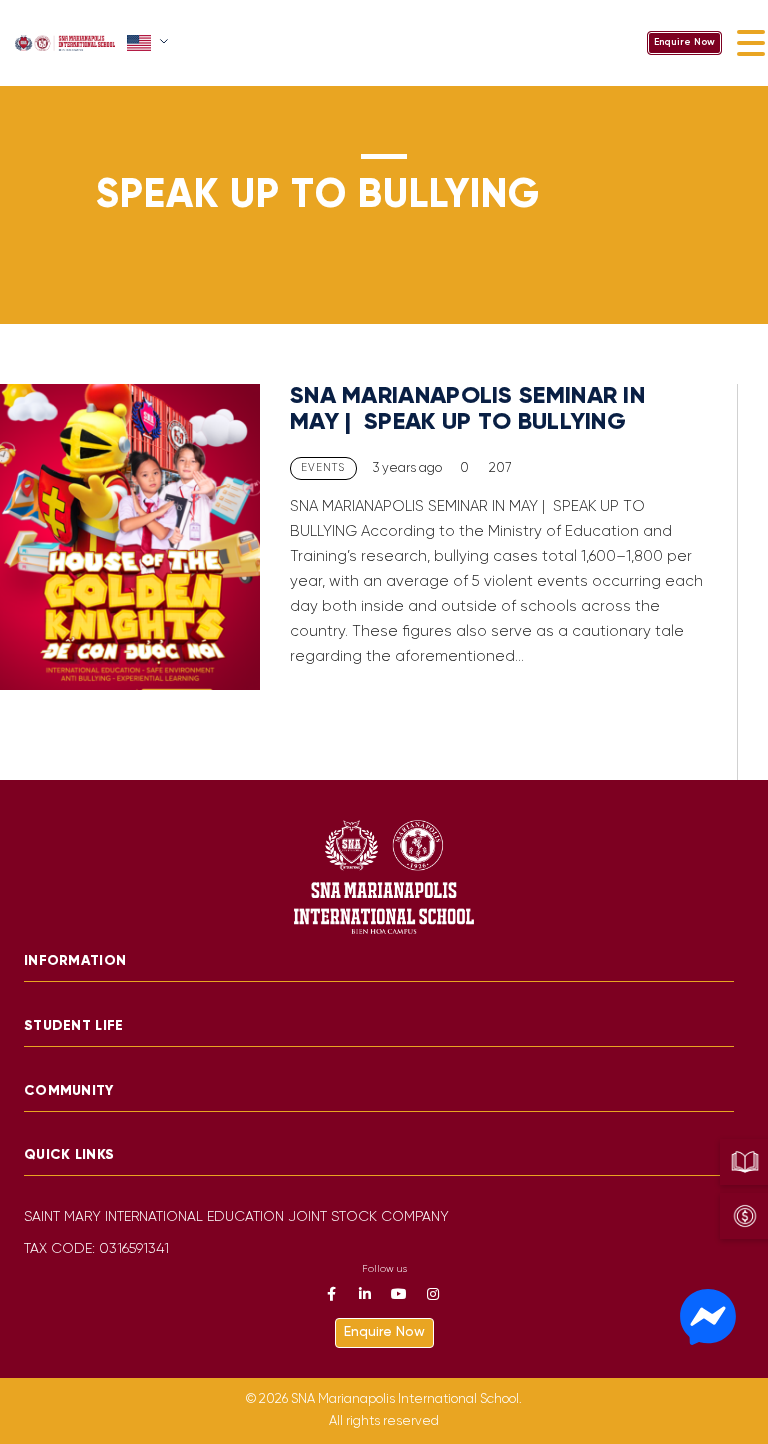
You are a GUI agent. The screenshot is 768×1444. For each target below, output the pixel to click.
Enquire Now (684, 42)
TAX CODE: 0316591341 (96, 1249)
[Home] (65, 43)
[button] (149, 43)
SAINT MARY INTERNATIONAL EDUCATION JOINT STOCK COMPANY (236, 1217)
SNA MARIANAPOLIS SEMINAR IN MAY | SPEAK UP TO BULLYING (467, 409)
